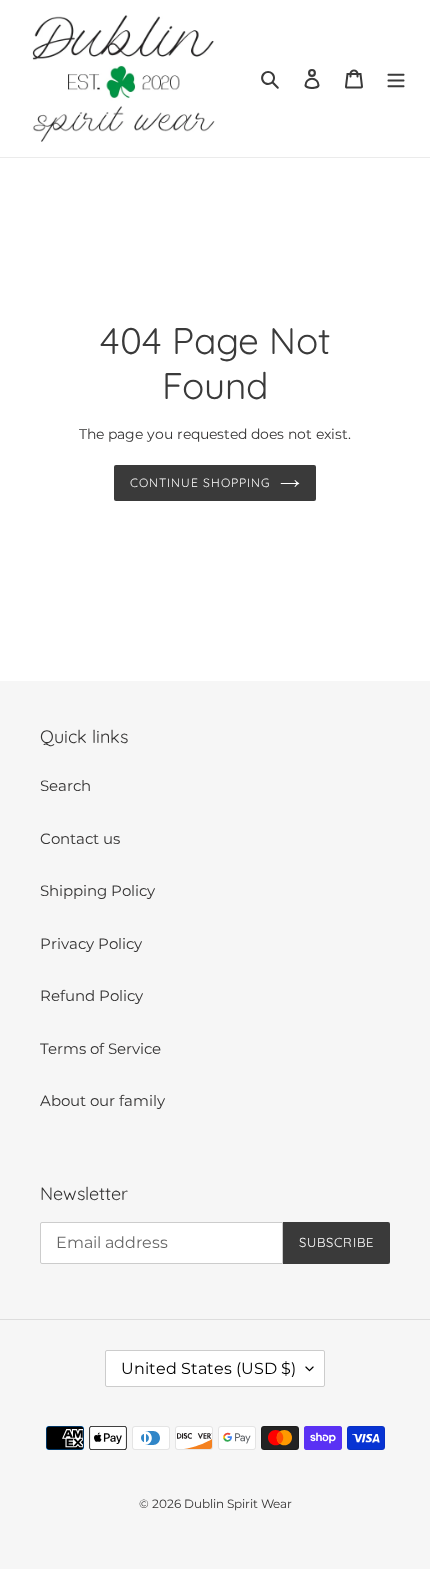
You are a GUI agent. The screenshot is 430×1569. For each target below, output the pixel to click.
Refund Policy (91, 995)
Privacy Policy (91, 943)
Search (65, 785)
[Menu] (396, 78)
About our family (102, 1100)
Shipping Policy (97, 890)
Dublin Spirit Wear (238, 1503)
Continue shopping (200, 482)
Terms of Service (100, 1048)
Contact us (80, 838)
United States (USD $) (208, 1368)
